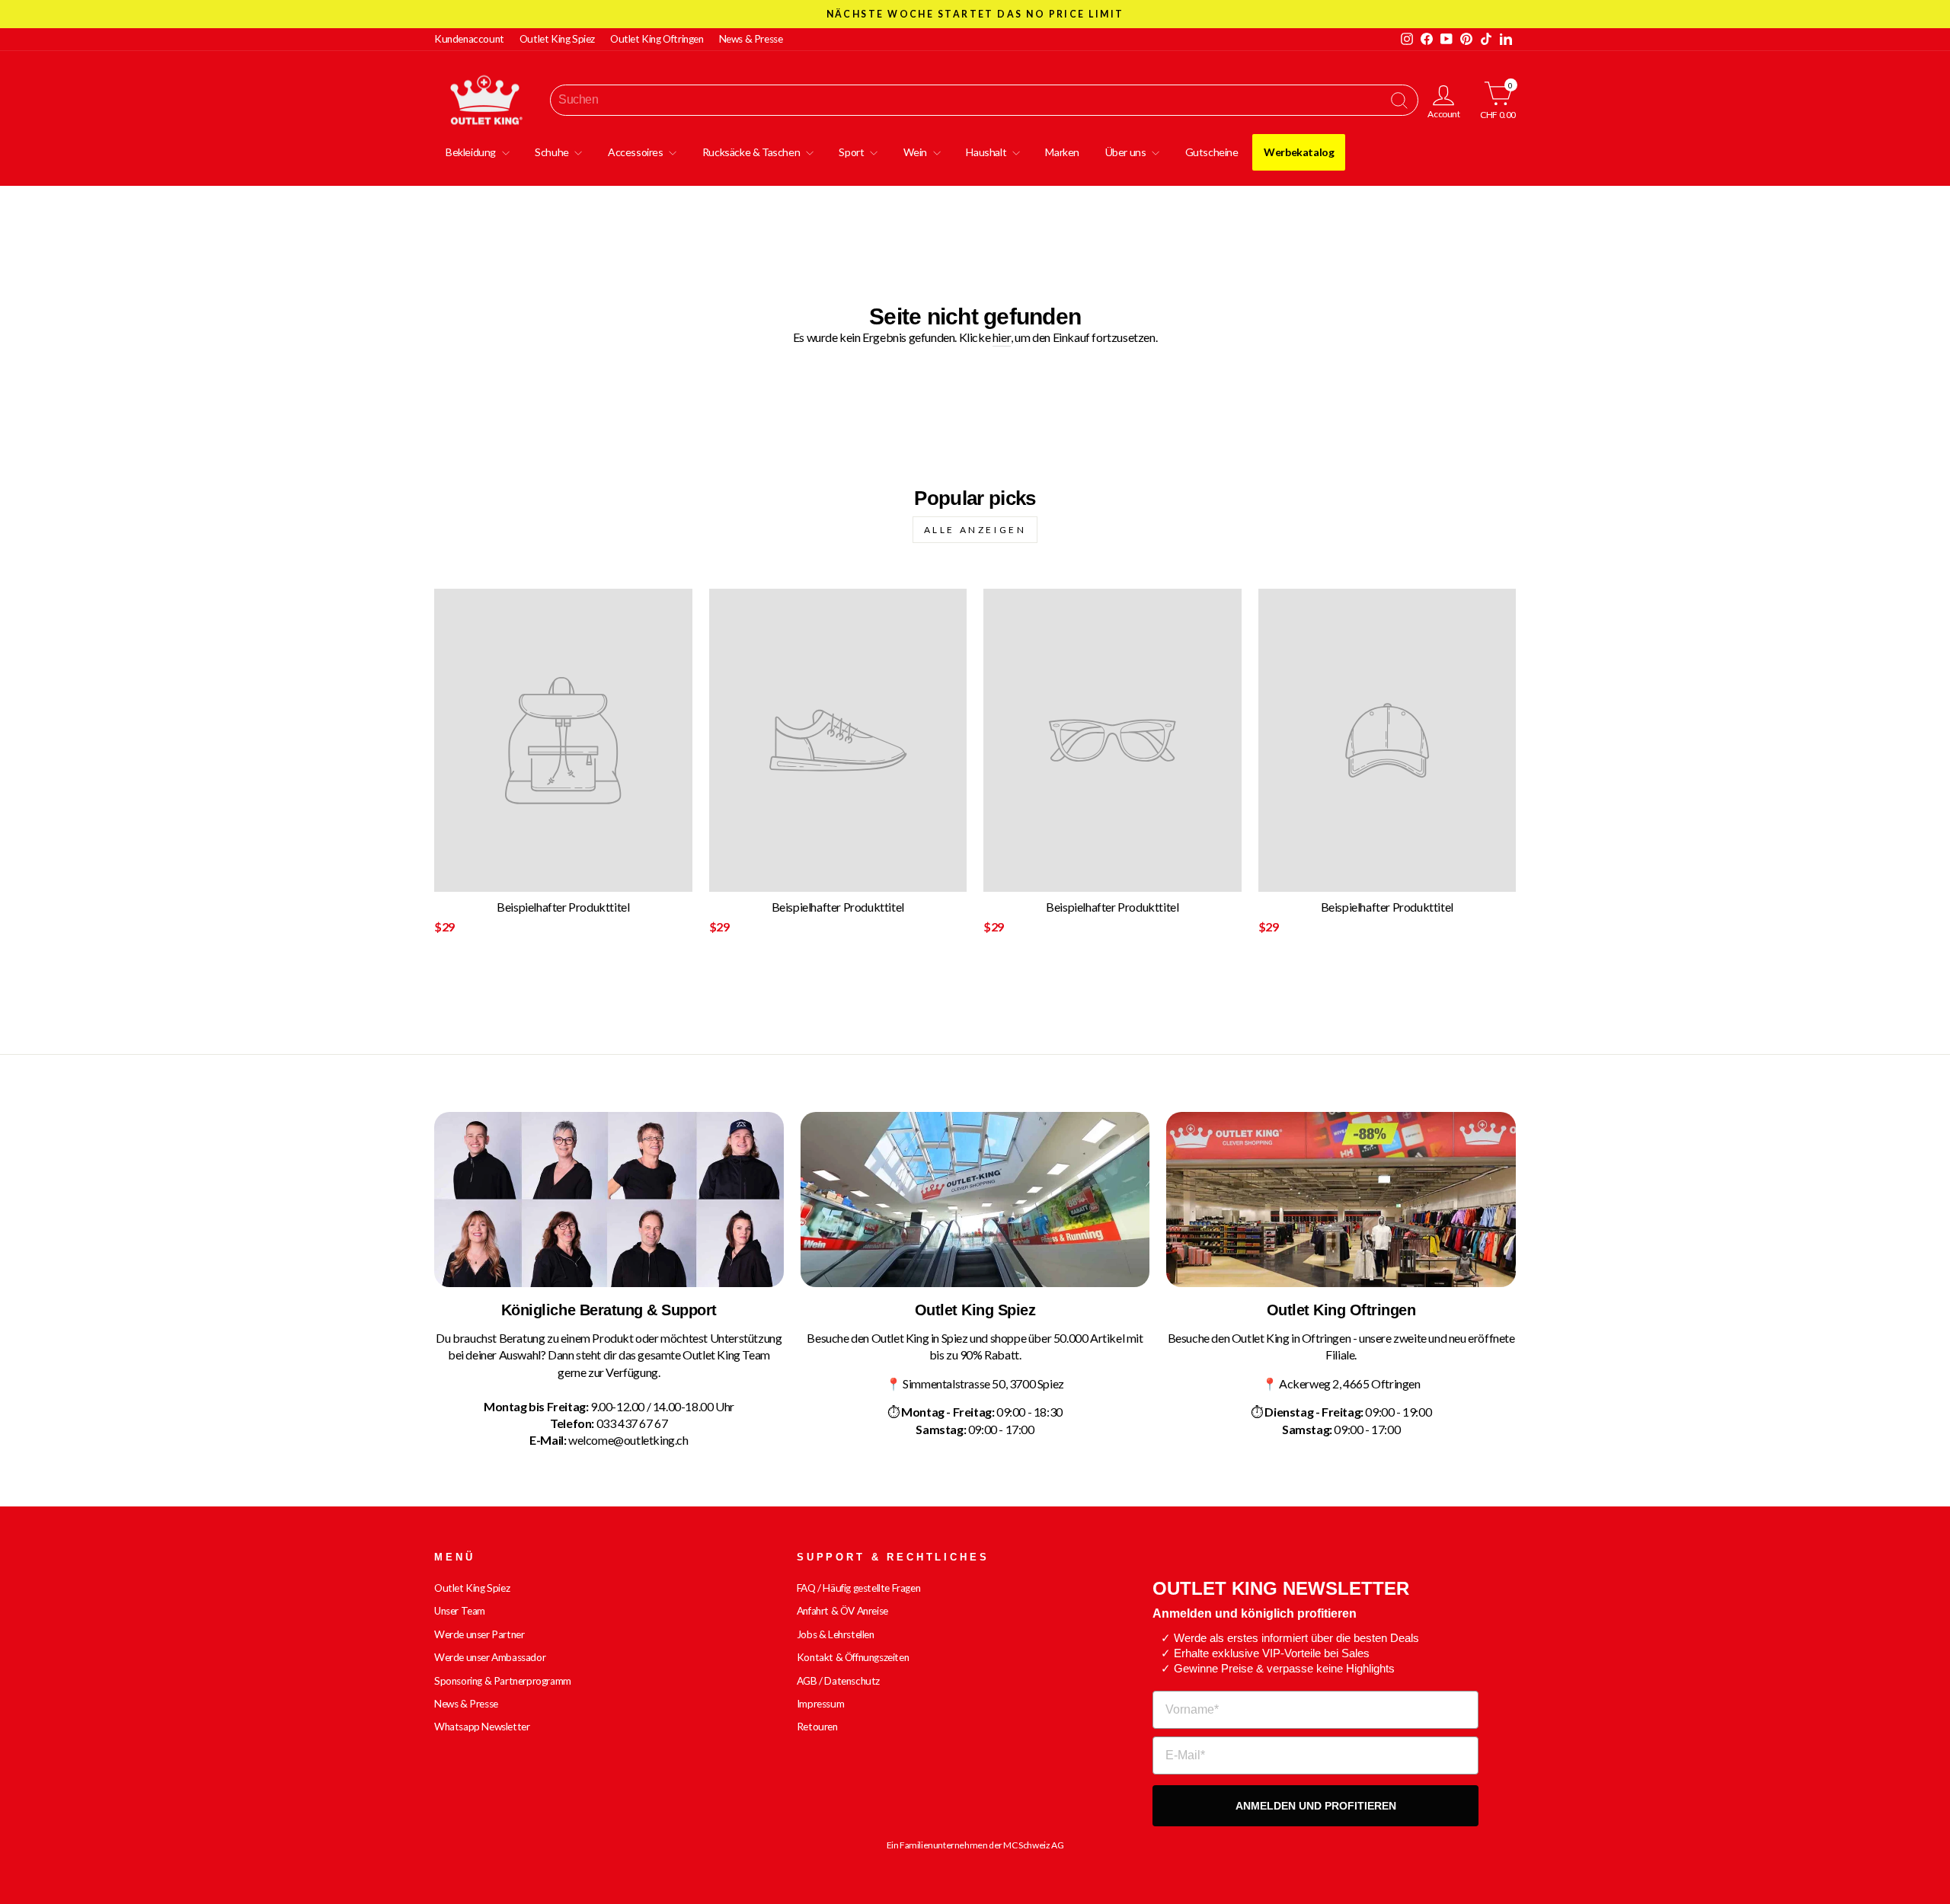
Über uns (1127, 152)
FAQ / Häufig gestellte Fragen (858, 1588)
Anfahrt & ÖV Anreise (842, 1611)
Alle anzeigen (975, 530)
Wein (916, 152)
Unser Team (460, 1611)
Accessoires (636, 152)
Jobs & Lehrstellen (836, 1634)
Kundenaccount (469, 39)
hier (1002, 337)
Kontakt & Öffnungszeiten (853, 1657)
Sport (852, 152)
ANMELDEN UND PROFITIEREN (1316, 1806)
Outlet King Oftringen (657, 39)
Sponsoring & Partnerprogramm (503, 1681)
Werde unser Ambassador (490, 1657)
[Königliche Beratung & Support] (609, 1200)
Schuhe (553, 152)
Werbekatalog (1299, 152)
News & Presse (751, 39)
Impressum (820, 1704)
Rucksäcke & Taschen (752, 152)
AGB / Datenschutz (838, 1681)
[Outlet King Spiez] (975, 1200)
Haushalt (987, 152)
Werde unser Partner (479, 1634)
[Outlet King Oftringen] (1341, 1200)
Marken (1062, 152)
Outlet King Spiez (557, 39)
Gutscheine (1212, 152)
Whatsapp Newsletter (482, 1727)
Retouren (817, 1727)
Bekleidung (472, 152)
